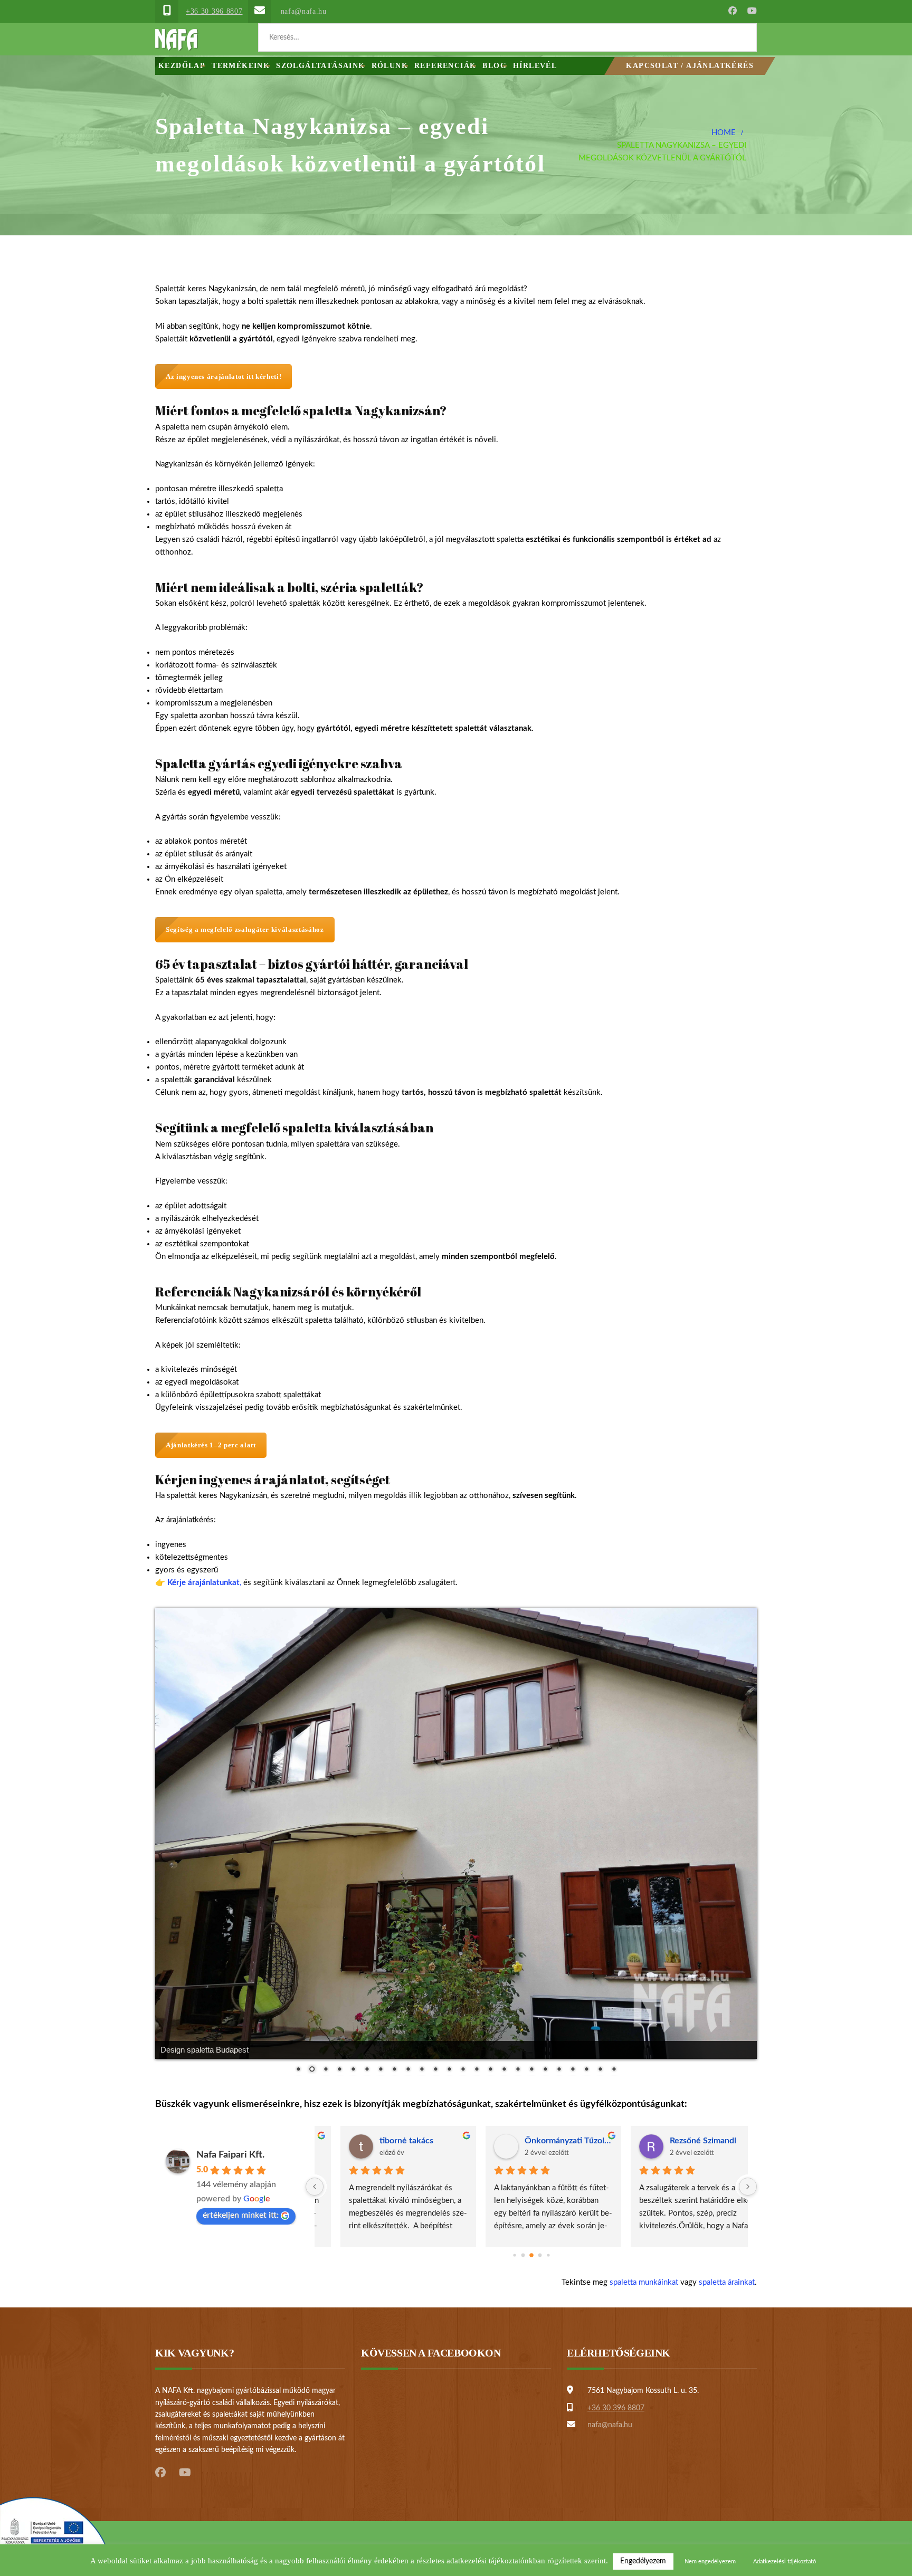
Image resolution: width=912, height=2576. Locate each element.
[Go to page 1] (523, 2255)
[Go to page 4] (548, 2255)
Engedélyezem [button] (643, 2561)
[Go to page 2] (531, 2255)
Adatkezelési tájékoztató (785, 2561)
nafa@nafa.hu (304, 11)
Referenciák (445, 66)
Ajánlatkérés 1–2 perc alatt (211, 1445)
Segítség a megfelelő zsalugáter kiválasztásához (245, 929)
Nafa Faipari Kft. (230, 2155)
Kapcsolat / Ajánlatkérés (690, 66)
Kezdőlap (182, 66)
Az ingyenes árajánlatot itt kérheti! (224, 376)
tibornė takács (384, 2141)
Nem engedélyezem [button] (710, 2561)
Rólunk (390, 66)
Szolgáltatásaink (320, 66)
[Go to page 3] (540, 2255)
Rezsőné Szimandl (681, 2141)
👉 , (198, 1583)
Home (724, 133)
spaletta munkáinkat (644, 2282)
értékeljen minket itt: (241, 2215)
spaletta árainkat (727, 2282)
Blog (495, 66)
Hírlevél (535, 66)
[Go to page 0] (514, 2255)
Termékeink (241, 66)
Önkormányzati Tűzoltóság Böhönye (547, 2141)
